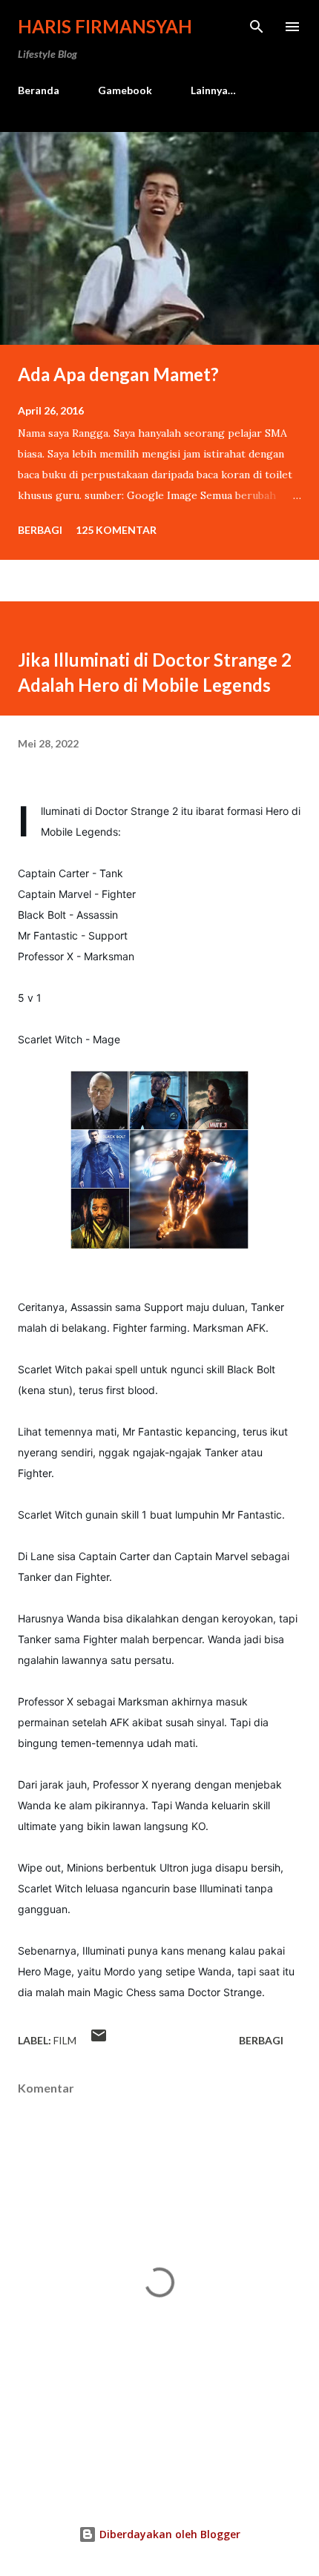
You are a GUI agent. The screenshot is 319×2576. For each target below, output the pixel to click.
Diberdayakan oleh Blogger (168, 2534)
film (65, 2040)
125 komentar (116, 530)
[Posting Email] (99, 2040)
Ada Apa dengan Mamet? (118, 374)
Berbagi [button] (40, 530)
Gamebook (125, 90)
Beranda (39, 90)
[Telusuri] (257, 27)
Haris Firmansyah (105, 26)
